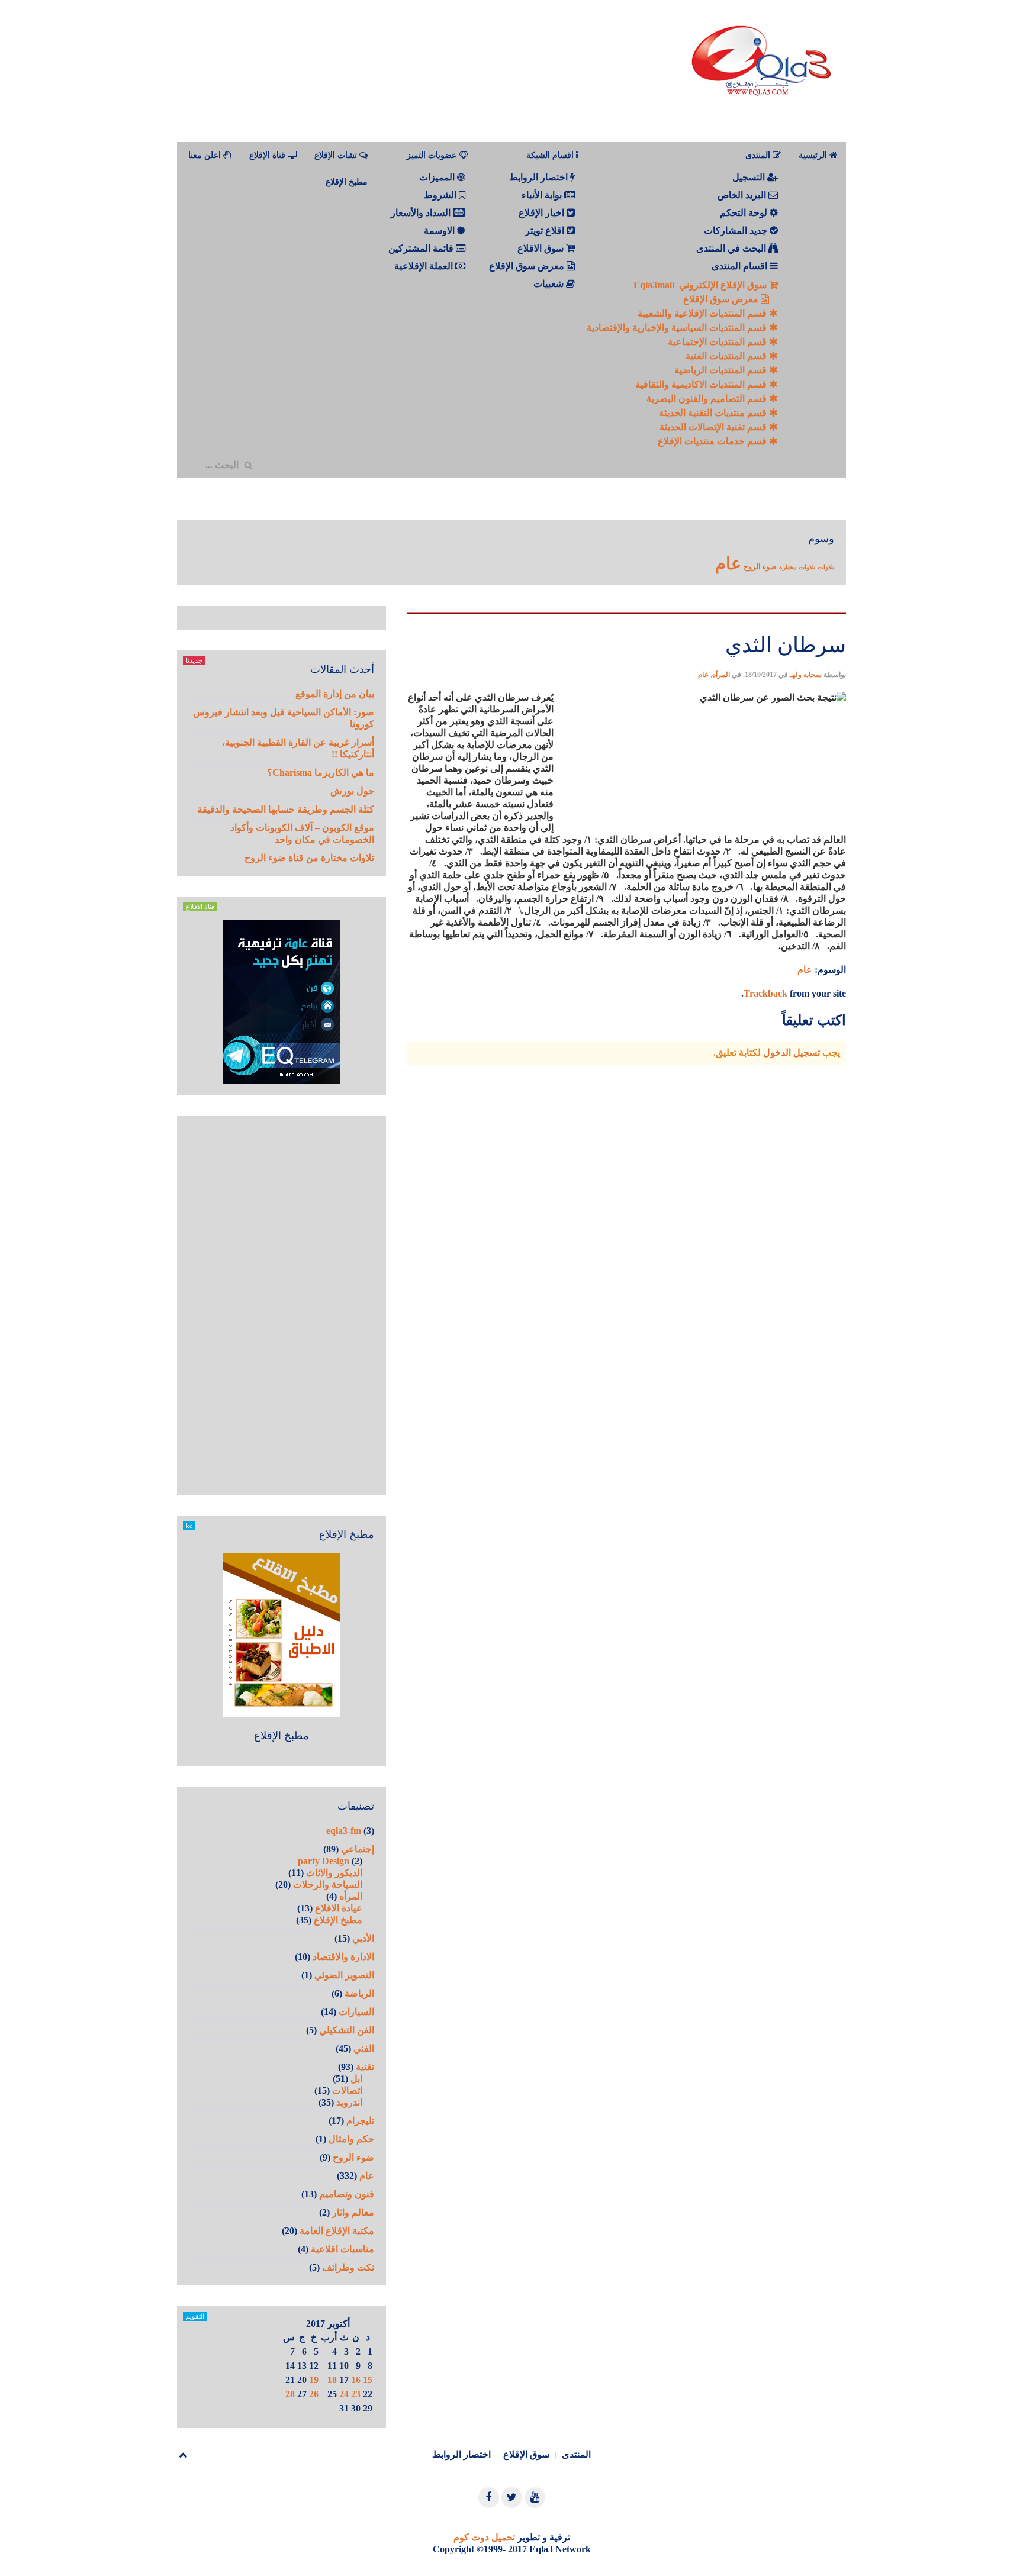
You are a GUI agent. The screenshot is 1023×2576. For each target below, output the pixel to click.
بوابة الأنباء (543, 195)
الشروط (441, 195)
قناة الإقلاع (268, 155)
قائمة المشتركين (422, 248)
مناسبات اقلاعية (342, 2249)
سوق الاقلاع (542, 248)
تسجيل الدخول (792, 1052)
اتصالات (347, 2090)
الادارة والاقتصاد (343, 1957)
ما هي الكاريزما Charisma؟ (321, 773)
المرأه (721, 675)
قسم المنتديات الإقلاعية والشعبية (703, 313)
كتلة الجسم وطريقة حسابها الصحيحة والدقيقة (286, 809)
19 (314, 2380)
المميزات (438, 177)
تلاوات (826, 567)
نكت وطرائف (348, 2267)
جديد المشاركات (737, 230)
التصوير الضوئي (344, 1975)
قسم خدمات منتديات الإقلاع (713, 441)
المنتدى (576, 2454)
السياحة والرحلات (328, 1885)
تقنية (365, 2067)
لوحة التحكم (745, 213)
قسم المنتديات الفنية (727, 356)
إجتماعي (358, 1849)
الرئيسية (814, 155)
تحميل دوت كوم (484, 2537)
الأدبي (363, 1938)
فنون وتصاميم (347, 2194)
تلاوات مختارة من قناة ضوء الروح (309, 858)
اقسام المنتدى (741, 266)
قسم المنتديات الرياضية (722, 370)
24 (344, 2394)
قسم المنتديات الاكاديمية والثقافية (702, 384)
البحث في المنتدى (732, 248)
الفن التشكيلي (347, 2030)
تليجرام (360, 2121)
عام (728, 563)
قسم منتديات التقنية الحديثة (714, 413)
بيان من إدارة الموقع (335, 694)
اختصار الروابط (540, 177)
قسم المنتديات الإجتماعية (718, 342)
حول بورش (352, 791)
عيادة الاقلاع (339, 1908)
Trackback (765, 993)
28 (290, 2394)
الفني (364, 2048)
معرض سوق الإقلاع (722, 299)
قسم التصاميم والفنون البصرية (708, 399)
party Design (324, 1861)
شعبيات (550, 284)
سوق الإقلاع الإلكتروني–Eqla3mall (701, 285)
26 (314, 2394)
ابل (356, 2079)
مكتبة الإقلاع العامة (337, 2231)
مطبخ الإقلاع (347, 182)
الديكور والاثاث (334, 1873)
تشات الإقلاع (337, 155)
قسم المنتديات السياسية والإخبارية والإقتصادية (678, 328)
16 (356, 2380)
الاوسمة (440, 230)
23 (356, 2394)
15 (368, 2380)
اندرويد (349, 2102)
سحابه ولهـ (806, 675)
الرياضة (359, 1993)
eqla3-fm (344, 1831)
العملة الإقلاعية (425, 266)
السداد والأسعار (422, 213)
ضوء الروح (760, 567)
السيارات (356, 2012)
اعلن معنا (206, 155)
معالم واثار (353, 2212)
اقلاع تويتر (546, 230)
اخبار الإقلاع (543, 213)
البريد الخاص (743, 195)
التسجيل (750, 177)
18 (332, 2380)
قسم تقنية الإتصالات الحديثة (714, 427)
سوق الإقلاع (526, 2454)
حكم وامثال (351, 2139)
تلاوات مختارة (797, 567)
